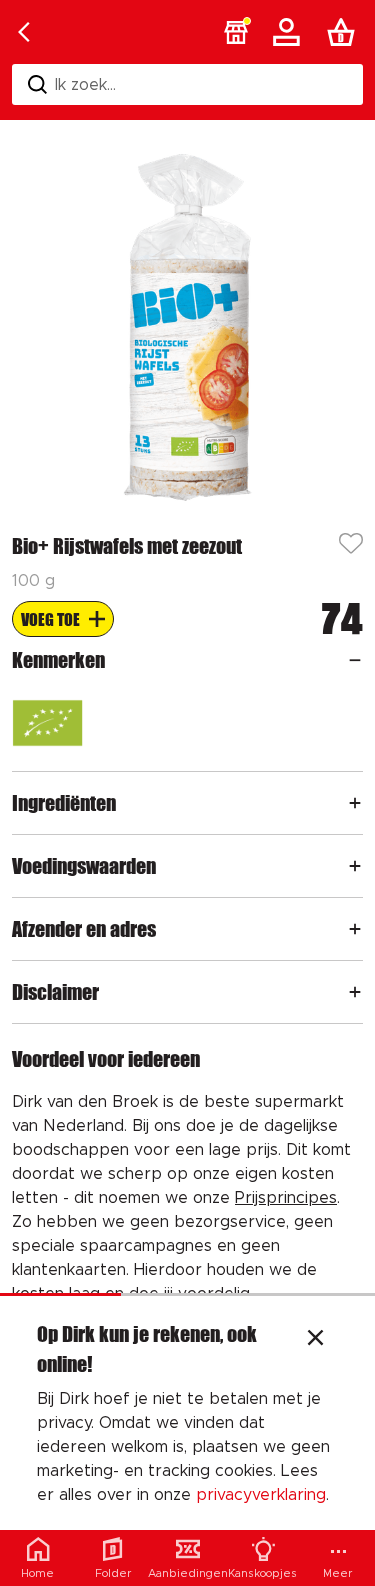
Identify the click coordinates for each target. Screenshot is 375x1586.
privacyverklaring (261, 1495)
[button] (236, 32)
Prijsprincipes (286, 1198)
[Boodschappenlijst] (345, 32)
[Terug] (24, 32)
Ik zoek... (85, 85)
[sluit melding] (315, 1340)
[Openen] (355, 660)
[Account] (290, 32)
